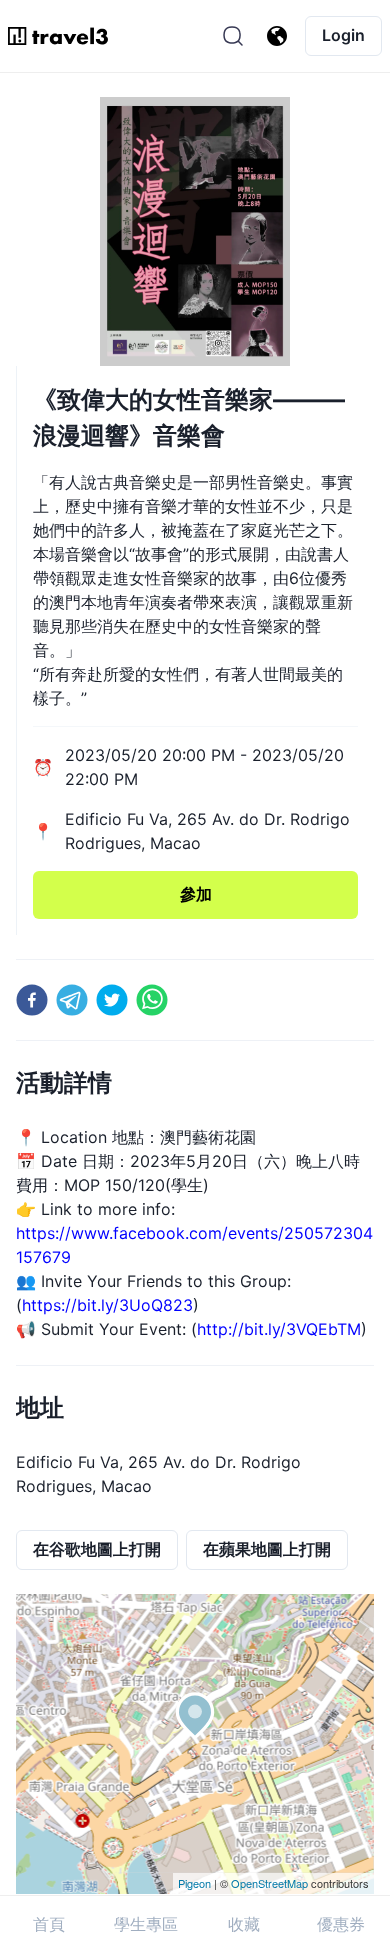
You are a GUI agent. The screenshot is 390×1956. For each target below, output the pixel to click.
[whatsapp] (152, 1000)
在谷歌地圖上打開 (97, 1549)
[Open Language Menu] (277, 36)
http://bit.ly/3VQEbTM (279, 1329)
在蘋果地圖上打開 (267, 1549)
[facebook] (32, 1000)
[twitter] (112, 1000)
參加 (196, 894)
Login (343, 35)
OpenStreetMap (269, 1883)
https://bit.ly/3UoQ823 (107, 1305)
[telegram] (72, 1000)
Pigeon (194, 1883)
